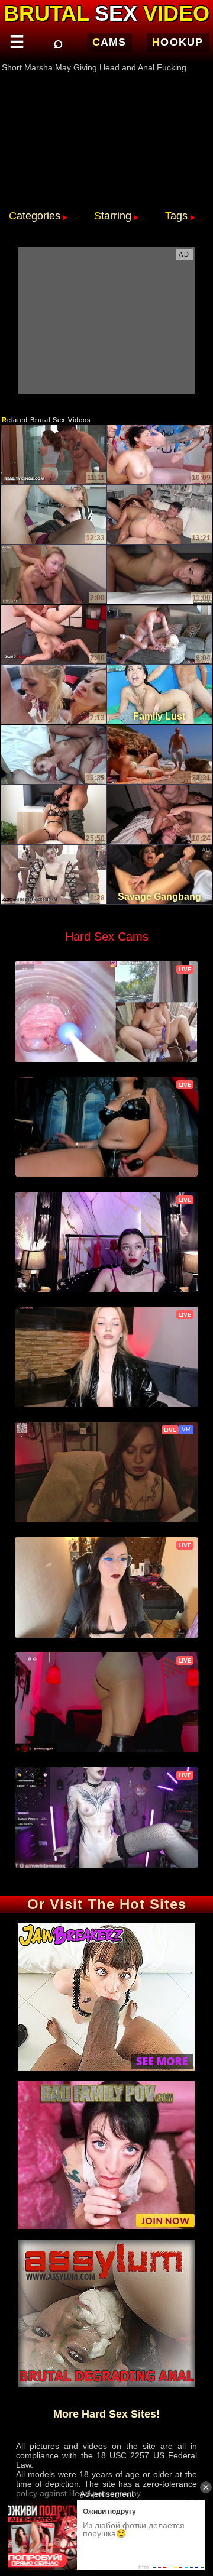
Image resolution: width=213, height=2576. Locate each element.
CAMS (109, 42)
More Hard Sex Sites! (106, 2414)
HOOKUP (178, 42)
